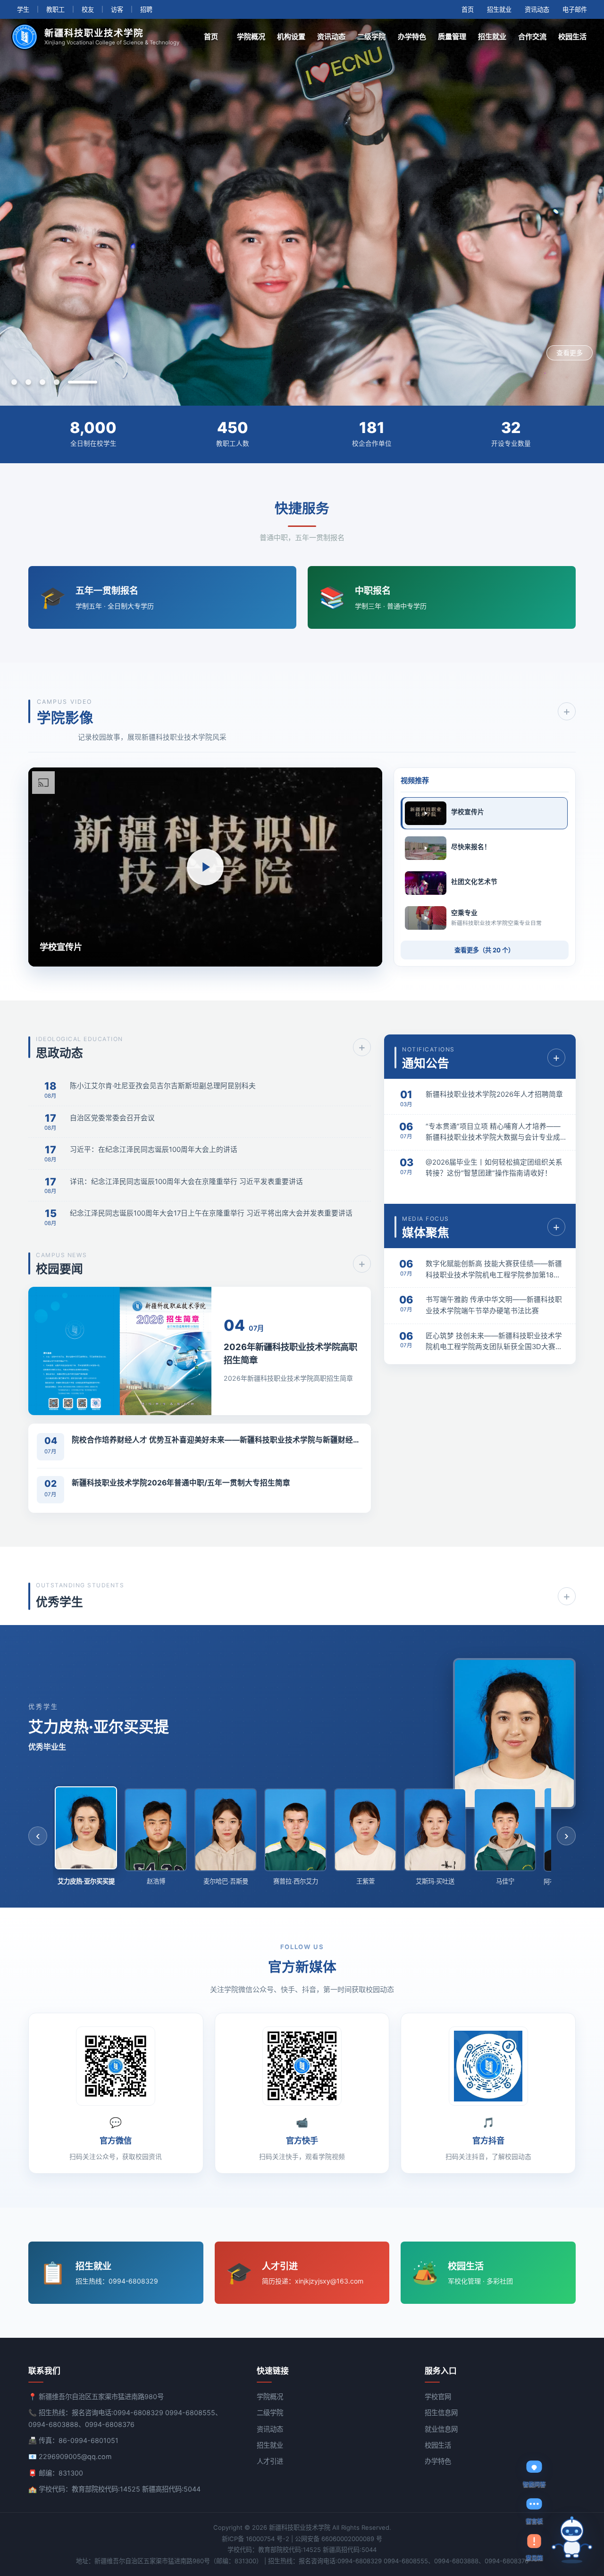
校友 (88, 9)
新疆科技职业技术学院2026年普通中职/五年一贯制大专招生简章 (181, 1483)
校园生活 (572, 37)
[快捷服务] (572, 2540)
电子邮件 (575, 9)
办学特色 (412, 37)
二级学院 (371, 37)
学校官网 (438, 2397)
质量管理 (452, 37)
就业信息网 (441, 2429)
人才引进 (270, 2461)
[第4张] (80, 382)
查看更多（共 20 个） (484, 950)
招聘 (146, 9)
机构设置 (291, 37)
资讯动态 (537, 9)
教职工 (55, 9)
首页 (468, 9)
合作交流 (532, 37)
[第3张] (66, 382)
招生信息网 (441, 2413)
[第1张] (26, 382)
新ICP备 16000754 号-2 (256, 2539)
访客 (117, 9)
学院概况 (251, 37)
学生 (23, 9)
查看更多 (570, 353)
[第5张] (94, 382)
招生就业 (499, 9)
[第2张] (52, 382)
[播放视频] (205, 867)
